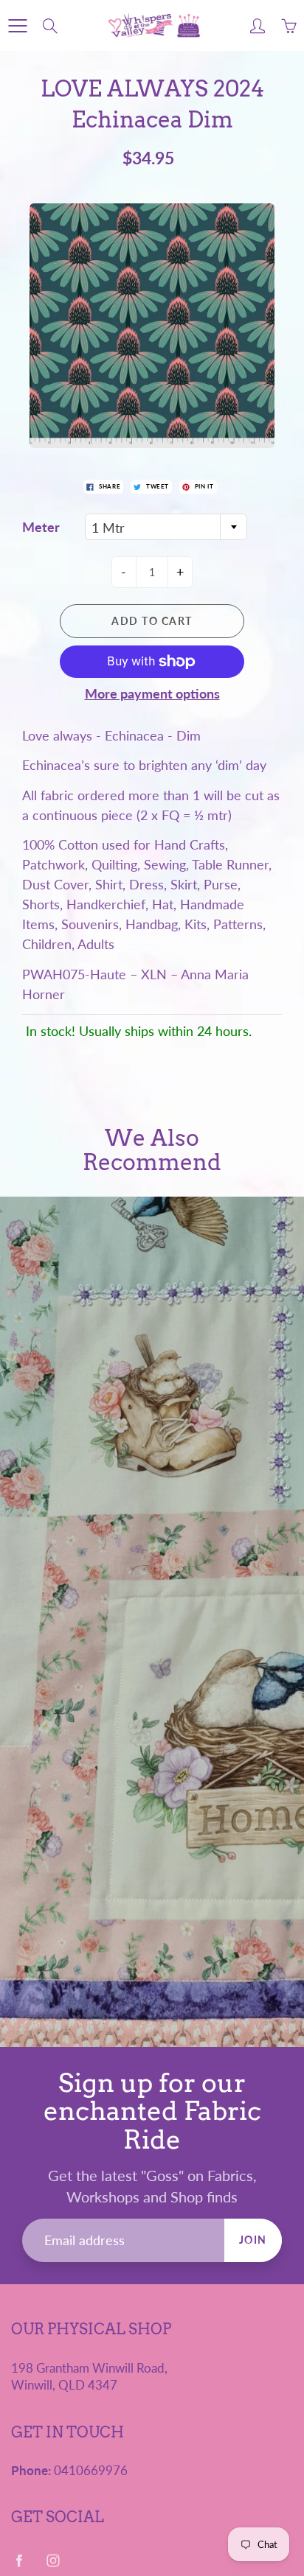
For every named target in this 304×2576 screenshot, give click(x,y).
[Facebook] (19, 2561)
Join (253, 2240)
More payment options (152, 693)
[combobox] (166, 527)
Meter (41, 527)
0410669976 (91, 2471)
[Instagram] (53, 2561)
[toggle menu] (17, 26)
